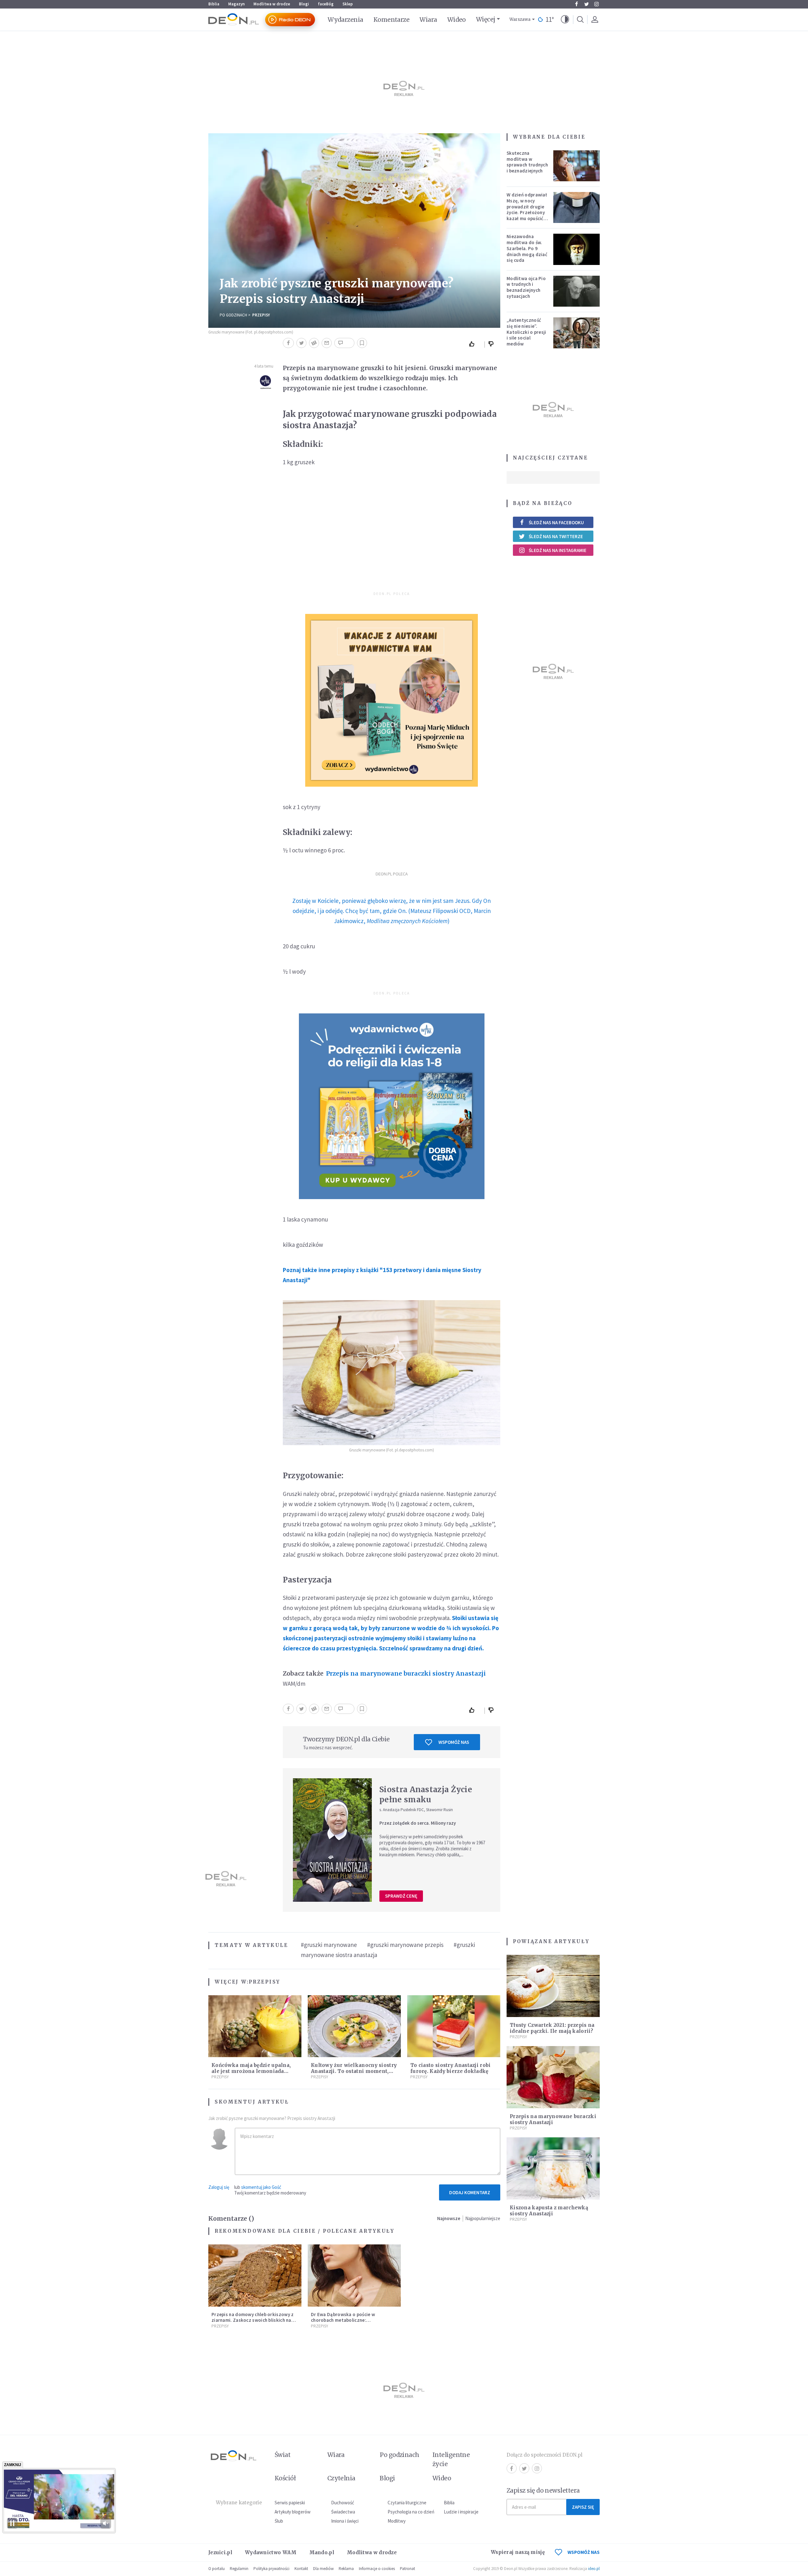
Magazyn (236, 4)
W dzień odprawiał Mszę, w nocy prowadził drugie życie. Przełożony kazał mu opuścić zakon (527, 210)
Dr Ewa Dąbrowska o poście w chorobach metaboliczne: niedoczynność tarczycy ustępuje (347, 2320)
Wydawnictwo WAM (271, 2552)
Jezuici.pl (220, 2552)
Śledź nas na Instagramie (558, 550)
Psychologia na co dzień (411, 2512)
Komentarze (392, 20)
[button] (565, 20)
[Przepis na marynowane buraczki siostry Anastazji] (553, 2077)
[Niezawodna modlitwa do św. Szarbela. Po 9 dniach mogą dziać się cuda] (577, 249)
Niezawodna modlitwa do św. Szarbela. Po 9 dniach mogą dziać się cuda (527, 248)
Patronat (407, 2569)
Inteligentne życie (451, 2459)
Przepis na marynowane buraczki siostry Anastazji (406, 1673)
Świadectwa (343, 2512)
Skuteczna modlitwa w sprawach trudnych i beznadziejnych (527, 162)
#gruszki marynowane (329, 1945)
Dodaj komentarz (470, 2192)
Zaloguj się (219, 2187)
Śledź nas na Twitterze (556, 536)
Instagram (597, 4)
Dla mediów (323, 2569)
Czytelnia (341, 2478)
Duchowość (343, 2503)
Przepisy (261, 315)
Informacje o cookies (377, 2569)
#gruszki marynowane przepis (405, 1945)
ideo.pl (594, 2569)
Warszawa (520, 19)
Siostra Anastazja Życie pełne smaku (426, 1795)
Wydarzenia (345, 20)
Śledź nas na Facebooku (556, 522)
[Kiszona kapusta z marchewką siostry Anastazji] (553, 2168)
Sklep (348, 4)
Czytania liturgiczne (407, 2503)
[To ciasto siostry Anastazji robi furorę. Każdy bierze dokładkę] (454, 2026)
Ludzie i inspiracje (461, 2512)
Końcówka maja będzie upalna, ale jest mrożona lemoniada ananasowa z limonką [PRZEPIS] (253, 2071)
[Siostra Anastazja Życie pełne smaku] (332, 1840)
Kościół (285, 2478)
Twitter (586, 4)
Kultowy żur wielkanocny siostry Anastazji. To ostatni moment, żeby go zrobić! (354, 2071)
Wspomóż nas (454, 1742)
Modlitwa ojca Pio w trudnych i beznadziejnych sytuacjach (526, 287)
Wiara (428, 20)
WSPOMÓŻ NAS (584, 2552)
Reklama (346, 2569)
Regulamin (239, 2569)
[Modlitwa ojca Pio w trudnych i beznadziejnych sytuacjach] (577, 291)
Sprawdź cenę (401, 1896)
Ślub (279, 2521)
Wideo (457, 20)
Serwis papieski (290, 2503)
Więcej (486, 19)
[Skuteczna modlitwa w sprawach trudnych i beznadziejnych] (577, 166)
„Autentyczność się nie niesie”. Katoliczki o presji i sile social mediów (526, 332)
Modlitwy (397, 2521)
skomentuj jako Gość (261, 2187)
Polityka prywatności (271, 2569)
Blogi (304, 4)
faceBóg (326, 4)
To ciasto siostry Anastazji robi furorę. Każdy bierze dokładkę (451, 2068)
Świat (282, 2455)
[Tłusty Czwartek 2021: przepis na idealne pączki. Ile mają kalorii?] (553, 1986)
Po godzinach (233, 315)
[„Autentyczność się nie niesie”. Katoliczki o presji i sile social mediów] (577, 333)
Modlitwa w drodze (272, 4)
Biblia (214, 4)
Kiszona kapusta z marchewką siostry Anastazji (549, 2211)
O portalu (217, 2569)
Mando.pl (322, 2552)
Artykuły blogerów (293, 2512)
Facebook (576, 4)
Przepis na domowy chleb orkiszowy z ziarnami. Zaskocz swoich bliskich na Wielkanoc (253, 2320)
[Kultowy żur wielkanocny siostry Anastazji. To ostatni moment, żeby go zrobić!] (354, 2026)
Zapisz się (583, 2507)
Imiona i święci (345, 2521)
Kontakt (301, 2569)
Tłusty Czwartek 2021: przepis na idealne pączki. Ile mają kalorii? (552, 2028)
